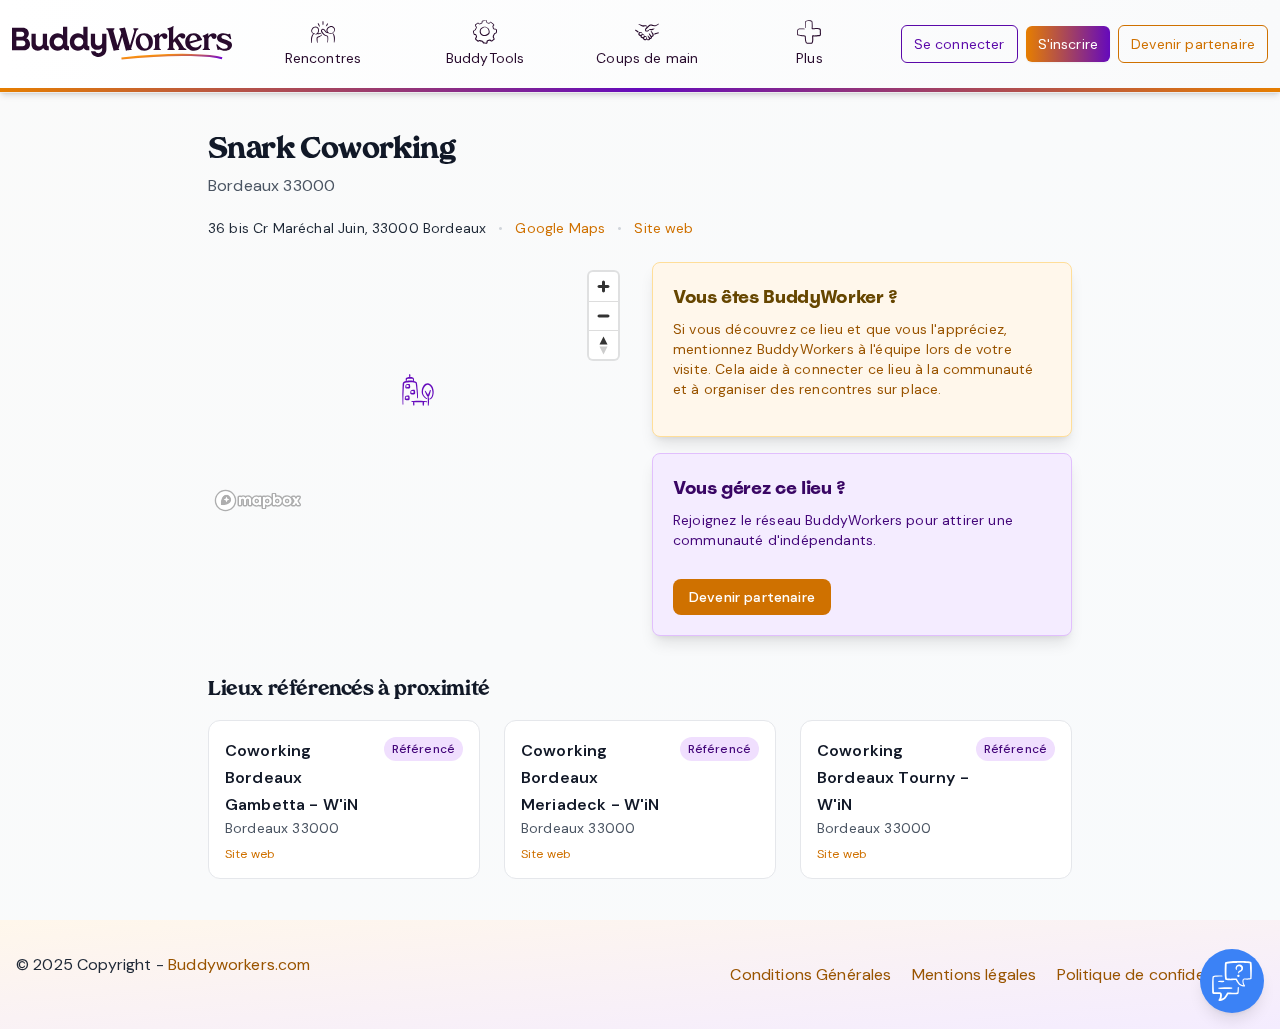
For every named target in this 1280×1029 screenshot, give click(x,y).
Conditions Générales (810, 974)
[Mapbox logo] (258, 500)
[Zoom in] (603, 286)
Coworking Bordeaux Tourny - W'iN (893, 777)
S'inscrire (1068, 44)
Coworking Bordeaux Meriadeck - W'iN (590, 777)
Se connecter (959, 44)
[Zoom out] (603, 315)
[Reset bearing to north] (603, 344)
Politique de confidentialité (1156, 974)
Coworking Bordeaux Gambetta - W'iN (291, 777)
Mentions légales (974, 974)
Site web (663, 228)
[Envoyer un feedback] (1232, 981)
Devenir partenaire (1193, 44)
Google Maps (560, 228)
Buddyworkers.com (239, 964)
